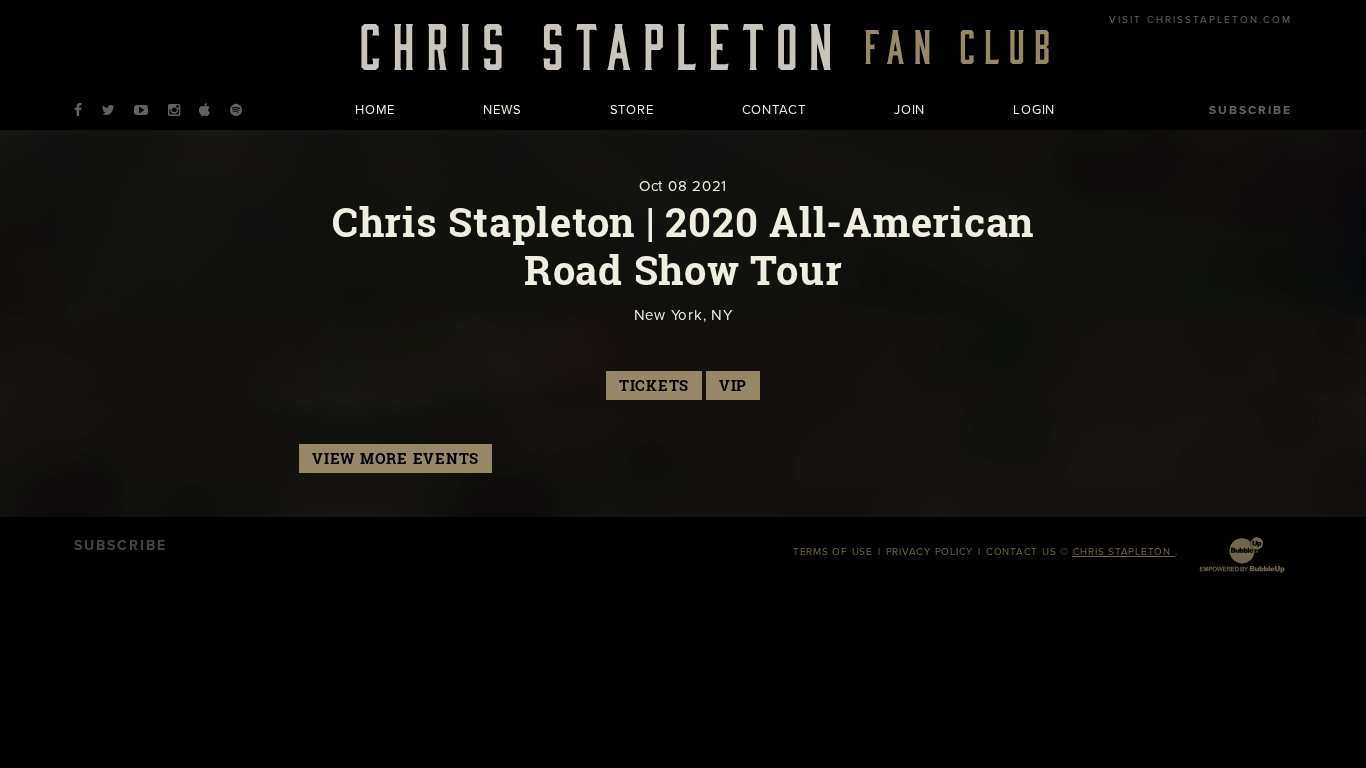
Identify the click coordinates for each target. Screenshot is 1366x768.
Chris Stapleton (1124, 552)
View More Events (395, 458)
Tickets (654, 385)
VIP (733, 385)
